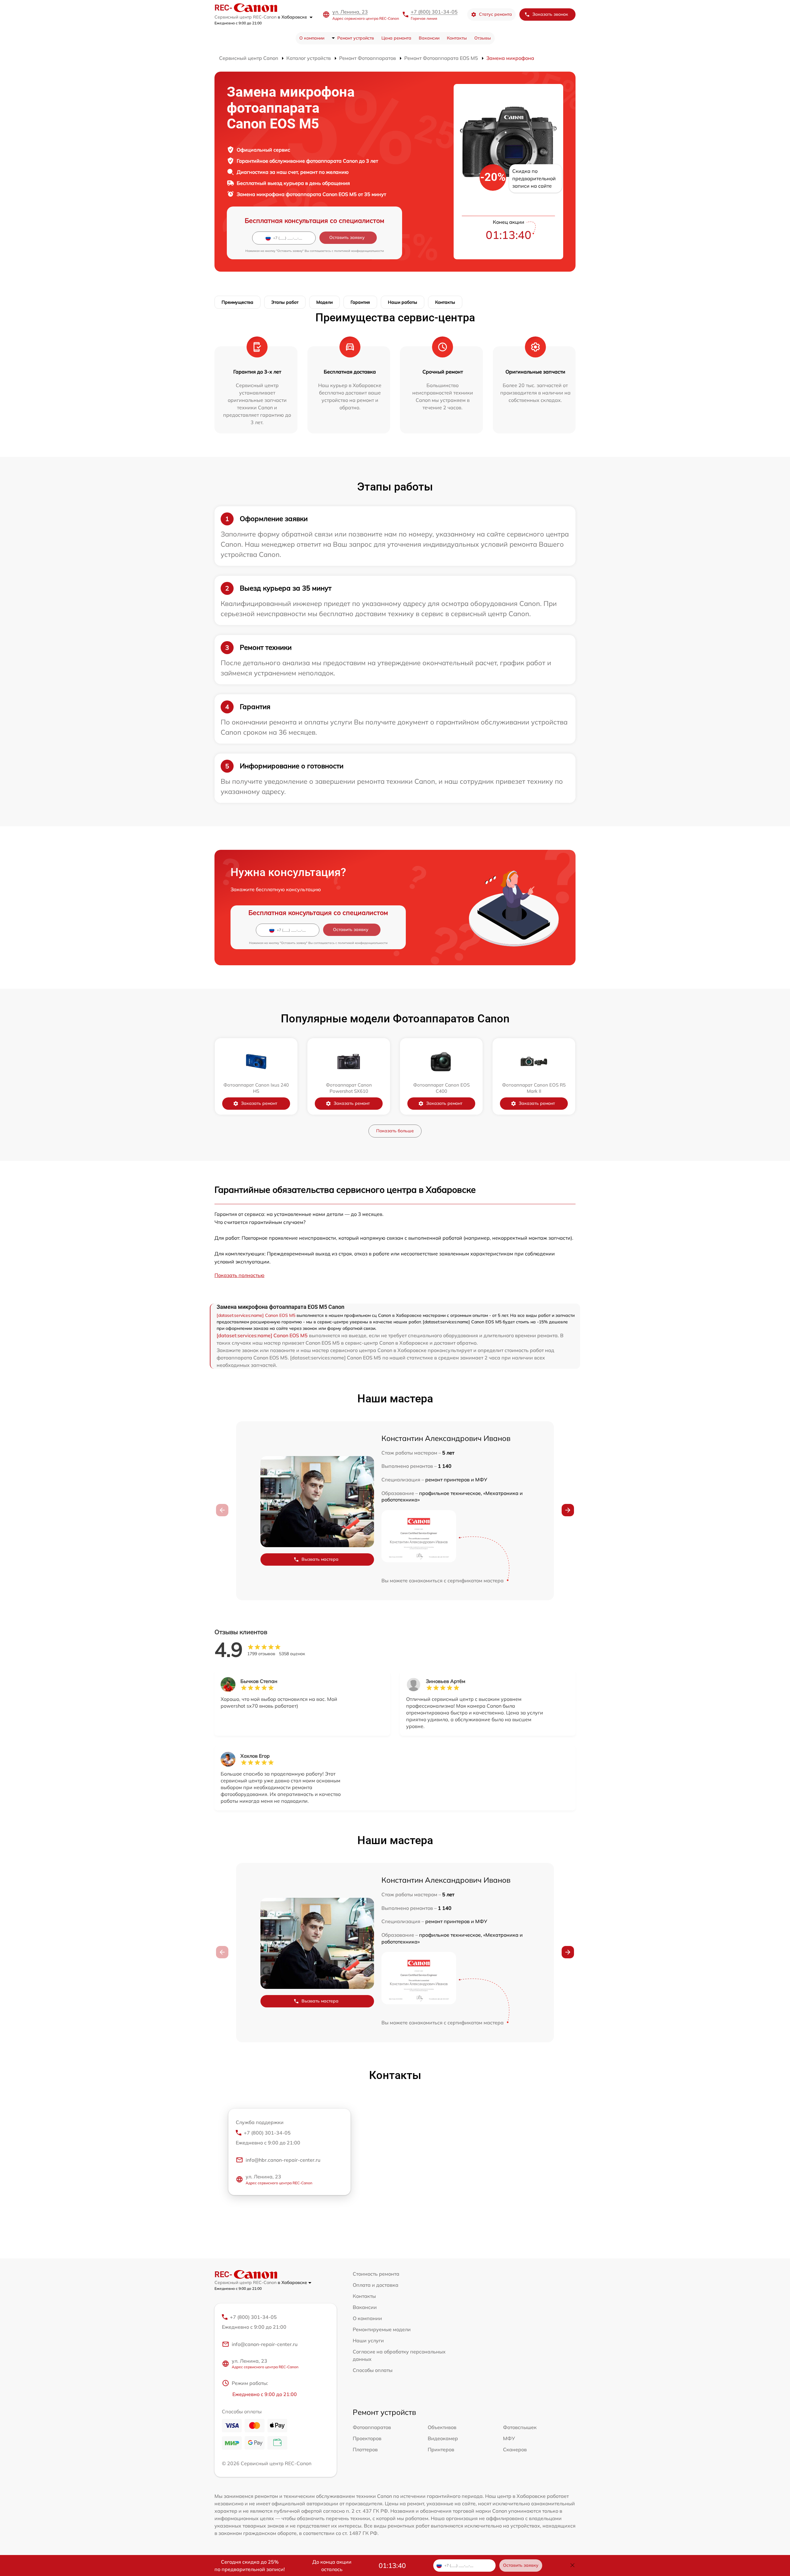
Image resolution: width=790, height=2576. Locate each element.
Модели (324, 302)
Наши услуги (368, 2340)
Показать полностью (239, 1275)
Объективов (442, 2427)
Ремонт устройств (356, 38)
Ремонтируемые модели (382, 2329)
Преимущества (237, 302)
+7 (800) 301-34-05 (434, 12)
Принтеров (441, 2449)
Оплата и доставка (376, 2285)
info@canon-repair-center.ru (265, 2344)
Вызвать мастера (320, 1559)
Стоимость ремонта (376, 2274)
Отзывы (483, 38)
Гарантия (360, 302)
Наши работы (403, 302)
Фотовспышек (520, 2427)
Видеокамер (443, 2438)
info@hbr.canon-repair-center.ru (283, 2160)
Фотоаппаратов (372, 2427)
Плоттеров (365, 2449)
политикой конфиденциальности (359, 251)
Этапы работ (285, 302)
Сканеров (515, 2449)
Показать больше (395, 1131)
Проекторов (367, 2438)
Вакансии (429, 38)
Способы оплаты (373, 2370)
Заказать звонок (550, 14)
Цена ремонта (396, 38)
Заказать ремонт (259, 1103)
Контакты (457, 38)
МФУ (509, 2438)
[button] (568, 1510)
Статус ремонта (495, 14)
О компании (312, 38)
